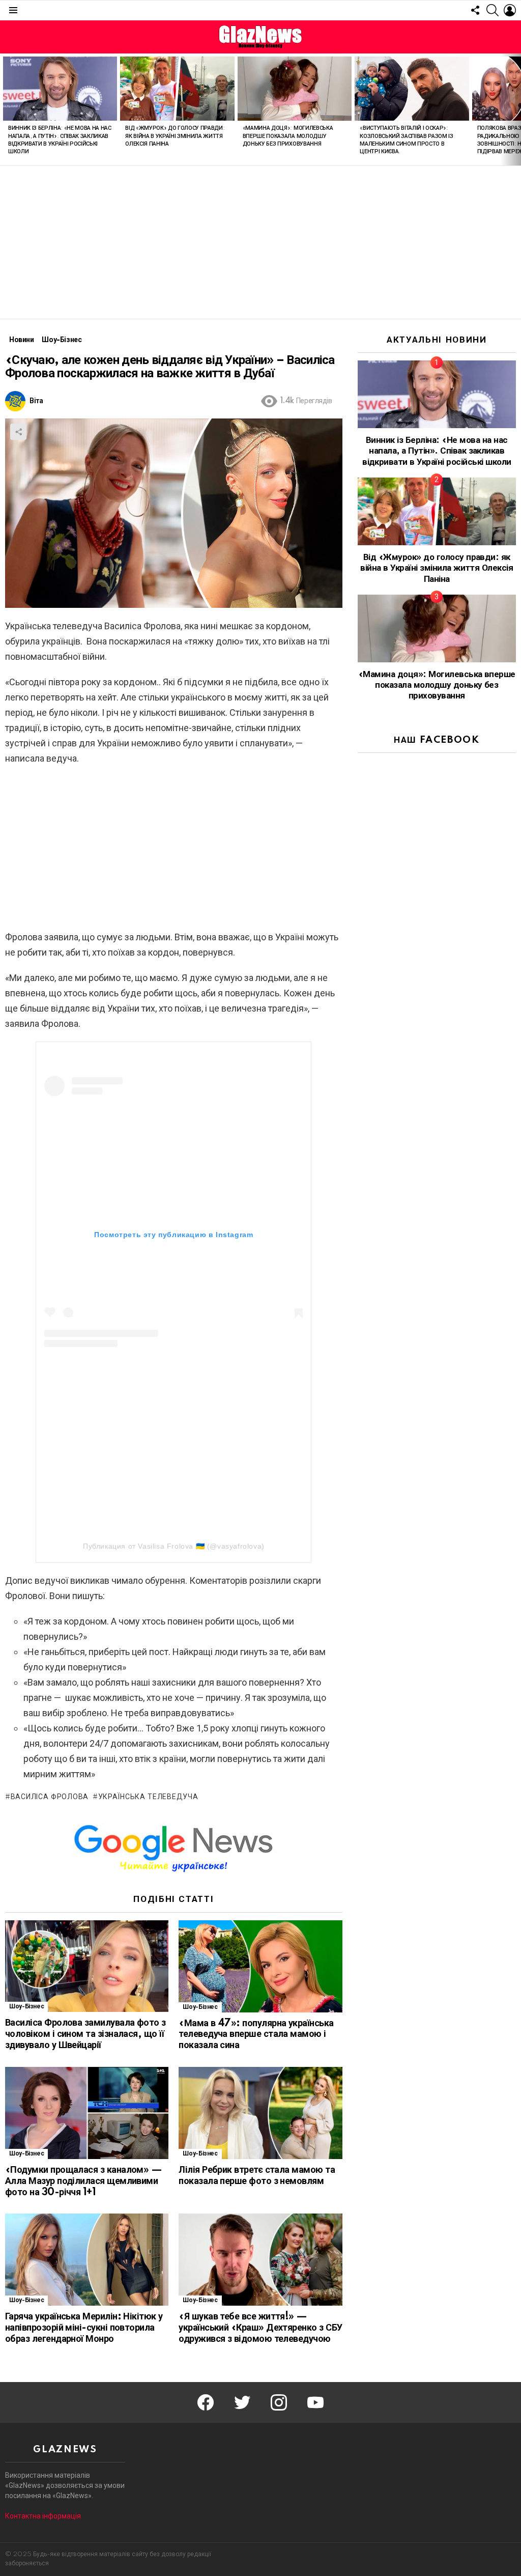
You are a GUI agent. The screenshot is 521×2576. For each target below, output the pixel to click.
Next (516, 109)
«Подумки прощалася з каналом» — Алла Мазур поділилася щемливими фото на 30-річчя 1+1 (83, 2181)
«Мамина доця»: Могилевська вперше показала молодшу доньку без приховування (288, 136)
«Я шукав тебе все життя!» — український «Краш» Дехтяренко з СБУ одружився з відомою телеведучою (260, 2328)
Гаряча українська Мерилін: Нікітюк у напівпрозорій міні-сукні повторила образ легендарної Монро (84, 2328)
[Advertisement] (260, 242)
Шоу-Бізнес (26, 2007)
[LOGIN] (510, 10)
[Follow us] (475, 10)
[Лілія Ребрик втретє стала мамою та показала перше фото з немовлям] (260, 2113)
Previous (5, 109)
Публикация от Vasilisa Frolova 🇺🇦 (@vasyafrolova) (174, 1546)
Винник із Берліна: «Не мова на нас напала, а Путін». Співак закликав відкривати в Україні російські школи (437, 451)
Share (18, 432)
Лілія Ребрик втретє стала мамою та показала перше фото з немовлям (257, 2176)
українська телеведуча (148, 1797)
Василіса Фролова (50, 1797)
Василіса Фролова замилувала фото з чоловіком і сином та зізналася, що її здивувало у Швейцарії (85, 2034)
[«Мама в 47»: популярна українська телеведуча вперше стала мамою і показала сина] (260, 1966)
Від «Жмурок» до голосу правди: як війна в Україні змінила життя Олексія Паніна (175, 136)
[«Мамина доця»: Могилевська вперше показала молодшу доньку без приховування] (295, 89)
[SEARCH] (493, 10)
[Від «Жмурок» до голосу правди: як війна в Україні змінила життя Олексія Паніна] (177, 89)
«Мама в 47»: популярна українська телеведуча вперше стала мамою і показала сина (256, 2035)
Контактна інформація (43, 2516)
